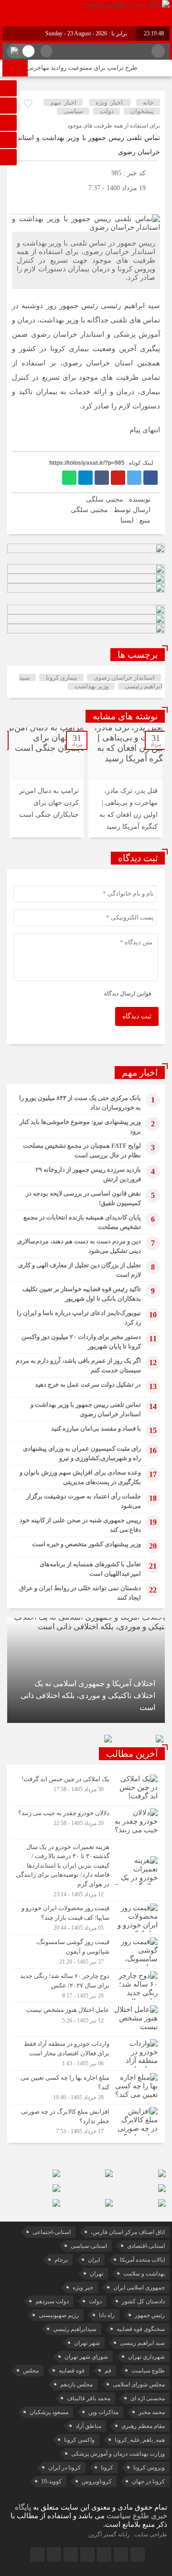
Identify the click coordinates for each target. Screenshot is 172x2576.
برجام (61, 2260)
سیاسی (73, 111)
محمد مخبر (152, 2412)
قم (108, 2371)
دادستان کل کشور (143, 2301)
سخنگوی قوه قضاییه (141, 2329)
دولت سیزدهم (52, 2301)
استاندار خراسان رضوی (124, 678)
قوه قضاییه (72, 2371)
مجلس (31, 2371)
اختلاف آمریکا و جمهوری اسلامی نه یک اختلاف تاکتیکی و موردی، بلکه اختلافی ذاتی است (88, 1695)
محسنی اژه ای (148, 2398)
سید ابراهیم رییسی (142, 2343)
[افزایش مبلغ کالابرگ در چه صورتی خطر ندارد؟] (86, 2120)
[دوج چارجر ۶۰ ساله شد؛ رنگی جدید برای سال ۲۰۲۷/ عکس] (86, 1986)
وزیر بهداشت (91, 686)
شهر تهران (87, 2343)
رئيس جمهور (150, 2315)
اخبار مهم (63, 102)
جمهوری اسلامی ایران (139, 2287)
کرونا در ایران (64, 2468)
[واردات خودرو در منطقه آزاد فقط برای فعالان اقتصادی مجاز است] (86, 2053)
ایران (94, 2260)
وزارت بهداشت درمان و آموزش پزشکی (118, 2454)
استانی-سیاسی (89, 2246)
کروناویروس (97, 2481)
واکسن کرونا (79, 2440)
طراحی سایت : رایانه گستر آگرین (128, 2534)
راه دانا (107, 2315)
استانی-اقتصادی (146, 2246)
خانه (148, 102)
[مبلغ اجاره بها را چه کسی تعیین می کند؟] (86, 2087)
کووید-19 (51, 2481)
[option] (125, 782)
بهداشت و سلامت (144, 2274)
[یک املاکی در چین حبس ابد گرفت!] (86, 1789)
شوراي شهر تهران (86, 2357)
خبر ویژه (83, 2287)
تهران (97, 2274)
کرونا (107, 2468)
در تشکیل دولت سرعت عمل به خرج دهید (88, 1384)
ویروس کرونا (149, 2468)
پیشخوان (142, 111)
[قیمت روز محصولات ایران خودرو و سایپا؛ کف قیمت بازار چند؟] (86, 1918)
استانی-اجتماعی (52, 2232)
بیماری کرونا (62, 678)
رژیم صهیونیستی (59, 2315)
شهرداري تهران (146, 2357)
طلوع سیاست (148, 2371)
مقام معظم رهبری (143, 2426)
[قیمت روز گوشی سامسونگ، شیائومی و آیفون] (86, 1952)
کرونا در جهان (148, 2481)
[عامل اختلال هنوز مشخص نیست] (86, 2020)
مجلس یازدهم (76, 2384)
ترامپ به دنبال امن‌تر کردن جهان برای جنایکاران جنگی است (49, 803)
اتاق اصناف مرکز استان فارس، (128, 2232)
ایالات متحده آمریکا (142, 2260)
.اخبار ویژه (110, 102)
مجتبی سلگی (89, 510)
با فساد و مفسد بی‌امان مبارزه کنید (96, 1428)
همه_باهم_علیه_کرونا (140, 2440)
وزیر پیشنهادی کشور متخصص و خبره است (86, 1544)
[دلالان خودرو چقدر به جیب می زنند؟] (86, 1823)
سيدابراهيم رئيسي (75, 2329)
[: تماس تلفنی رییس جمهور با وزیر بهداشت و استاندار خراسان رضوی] (19, 202)
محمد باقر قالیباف (89, 2398)
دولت (107, 111)
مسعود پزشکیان (49, 2412)
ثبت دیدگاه (137, 1016)
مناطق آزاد (88, 2426)
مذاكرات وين (103, 2412)
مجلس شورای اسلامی (139, 2384)
